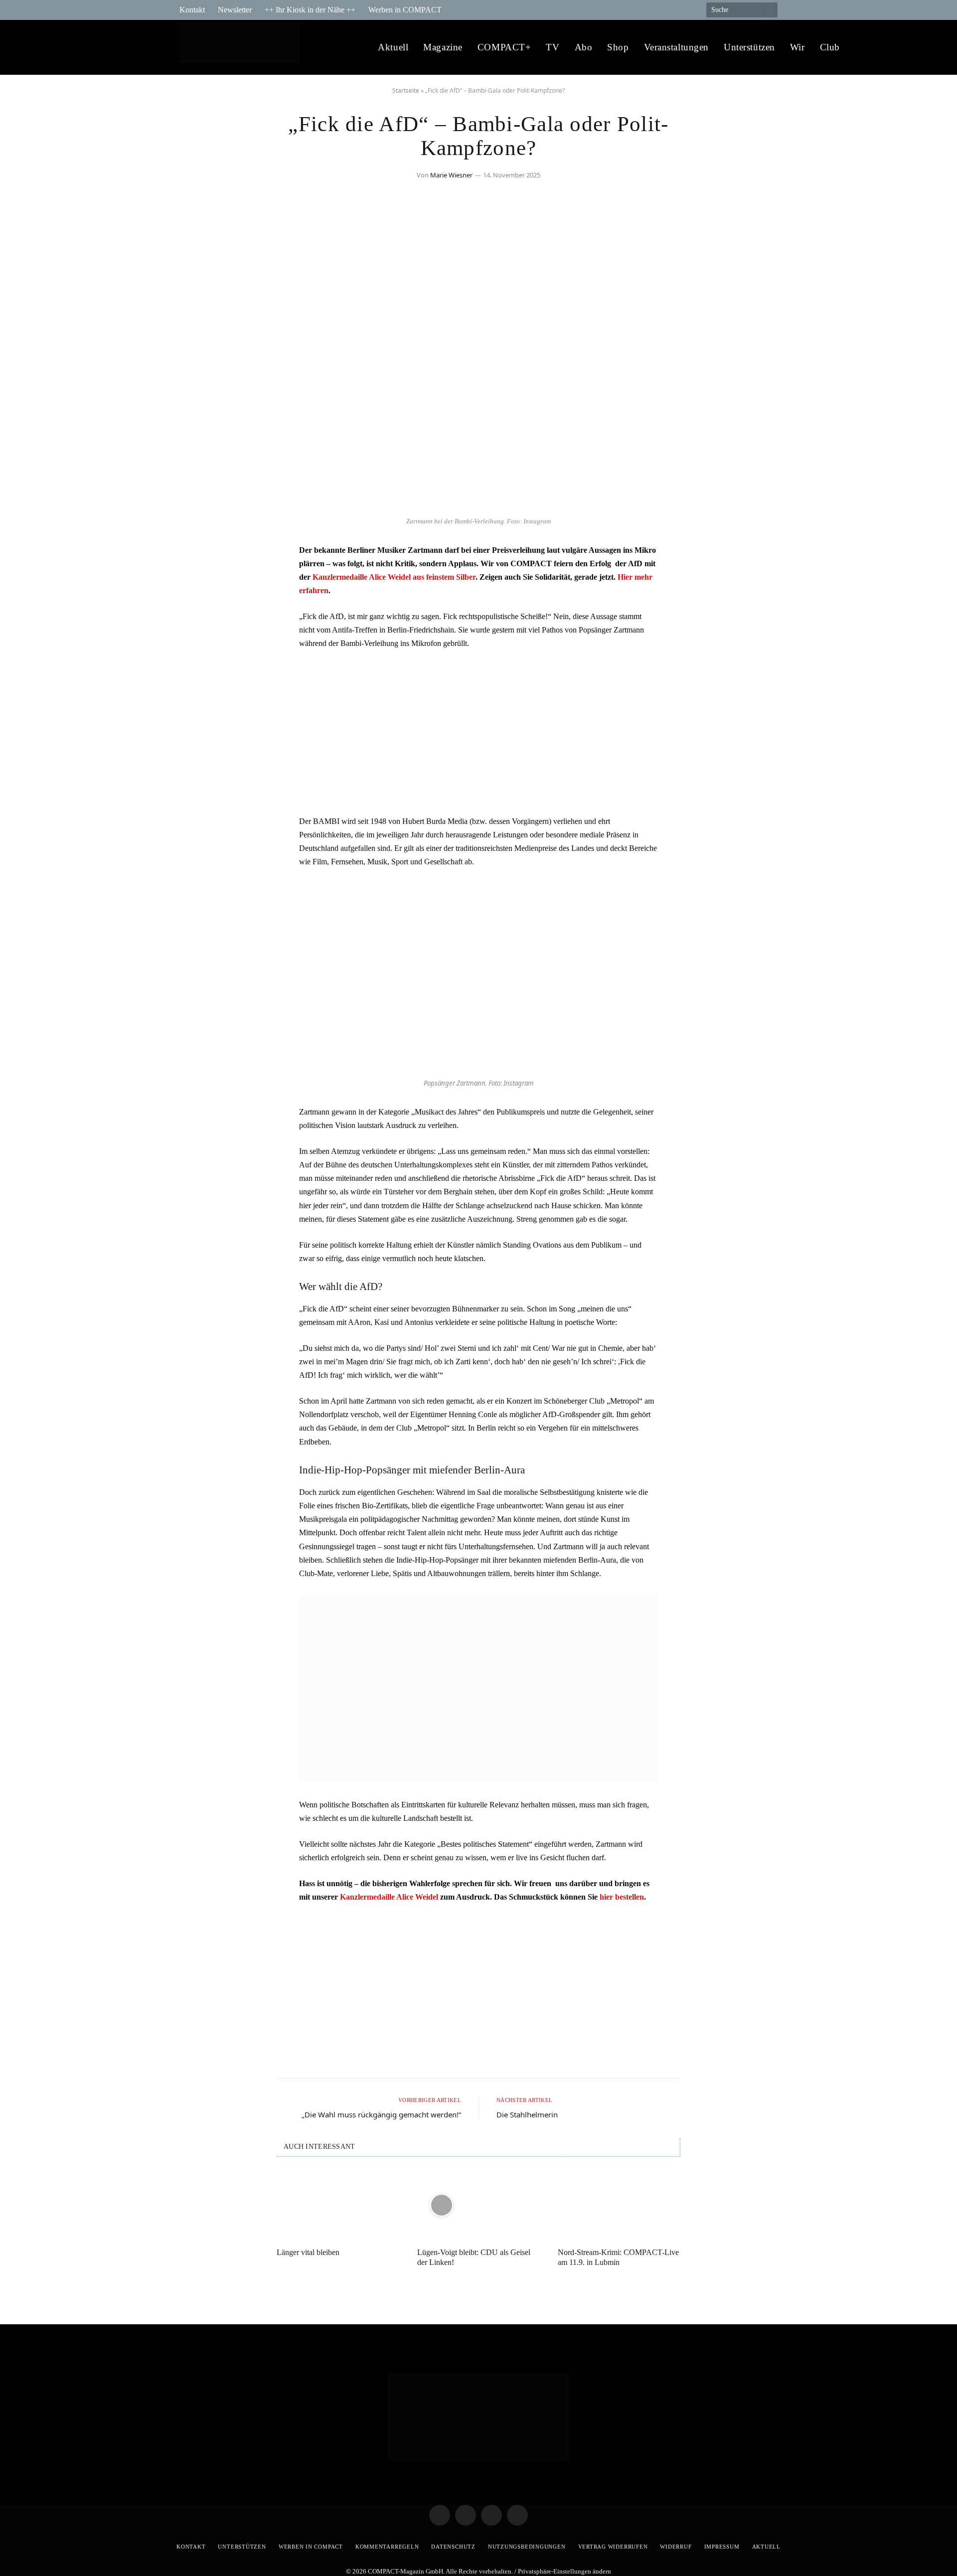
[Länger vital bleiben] (338, 2205)
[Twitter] (197, 581)
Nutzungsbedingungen (527, 2547)
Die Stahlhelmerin (527, 2114)
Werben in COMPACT (405, 10)
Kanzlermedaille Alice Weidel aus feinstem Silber (394, 577)
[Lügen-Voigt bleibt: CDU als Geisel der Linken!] (478, 2205)
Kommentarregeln (387, 2547)
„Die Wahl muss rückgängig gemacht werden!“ (381, 2114)
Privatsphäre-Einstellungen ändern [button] (564, 2571)
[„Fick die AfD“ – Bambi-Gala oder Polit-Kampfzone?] (478, 506)
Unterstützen (749, 47)
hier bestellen (622, 1897)
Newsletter (235, 10)
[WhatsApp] (197, 632)
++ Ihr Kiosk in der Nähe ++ (310, 10)
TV (553, 47)
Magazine (443, 47)
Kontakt (192, 10)
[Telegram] (197, 556)
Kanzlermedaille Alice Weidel (389, 1897)
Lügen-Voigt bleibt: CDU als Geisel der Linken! (474, 2257)
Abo (584, 47)
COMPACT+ (504, 47)
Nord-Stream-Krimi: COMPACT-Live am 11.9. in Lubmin (618, 2257)
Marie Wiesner (451, 175)
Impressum (722, 2547)
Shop (618, 47)
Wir (797, 47)
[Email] (197, 607)
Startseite (406, 90)
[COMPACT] (242, 48)
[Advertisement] (478, 732)
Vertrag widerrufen (613, 2547)
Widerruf (676, 2547)
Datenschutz (453, 2547)
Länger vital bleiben (308, 2252)
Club (830, 47)
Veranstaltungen (677, 47)
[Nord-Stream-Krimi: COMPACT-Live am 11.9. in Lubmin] (619, 2205)
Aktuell (393, 47)
